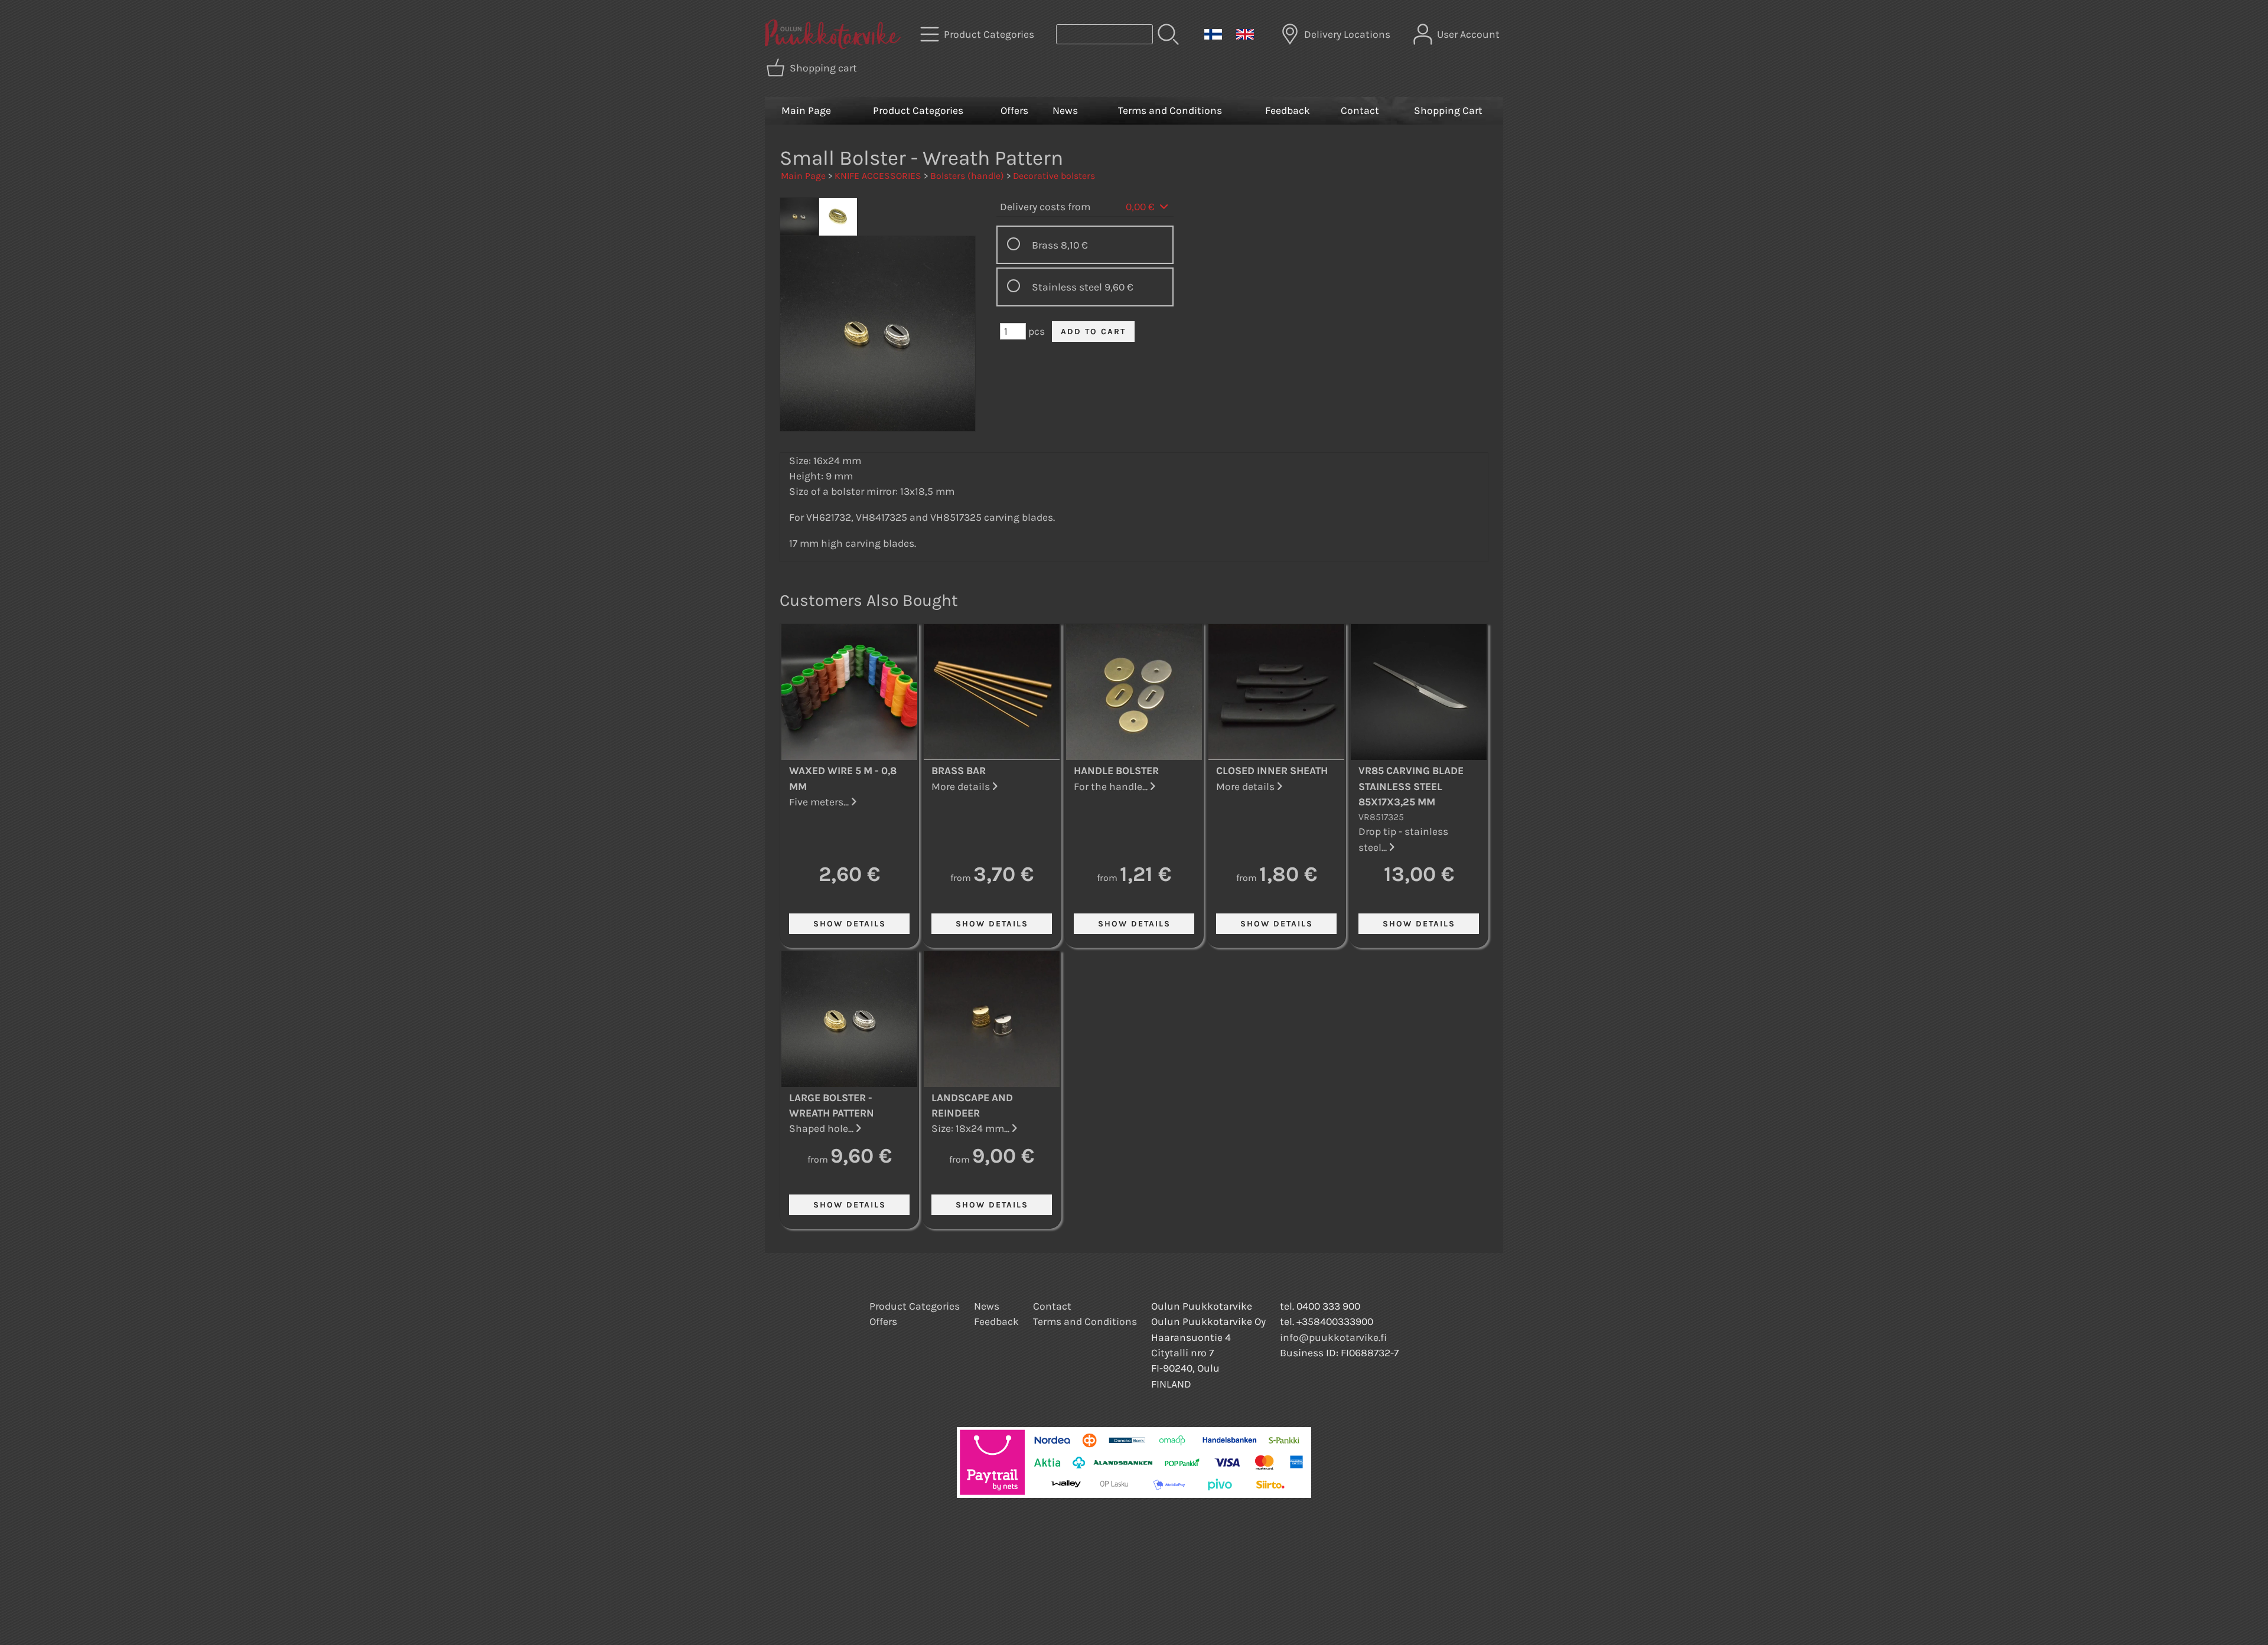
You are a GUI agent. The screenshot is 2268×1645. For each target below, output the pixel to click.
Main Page (806, 110)
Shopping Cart (1448, 110)
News (1065, 110)
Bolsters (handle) (967, 176)
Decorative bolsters (1054, 176)
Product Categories (918, 110)
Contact (1360, 110)
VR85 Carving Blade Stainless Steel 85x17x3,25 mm (1411, 786)
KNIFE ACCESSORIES (878, 176)
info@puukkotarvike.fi (1333, 1337)
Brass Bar (959, 771)
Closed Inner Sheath (1272, 771)
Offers (1014, 110)
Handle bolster (1116, 771)
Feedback (1288, 110)
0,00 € (1141, 207)
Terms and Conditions (1170, 110)
